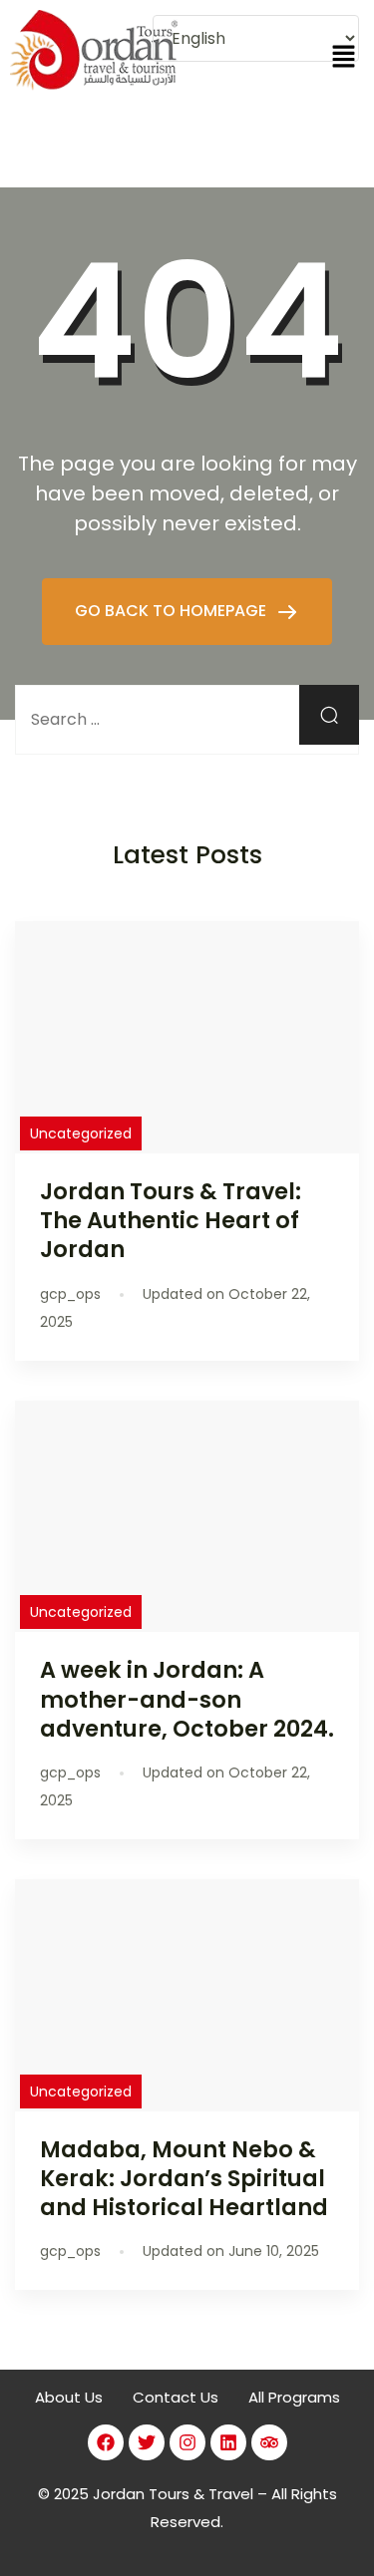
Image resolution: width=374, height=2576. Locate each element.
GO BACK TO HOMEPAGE (173, 611)
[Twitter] (147, 2442)
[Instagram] (187, 2442)
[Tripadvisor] (269, 2442)
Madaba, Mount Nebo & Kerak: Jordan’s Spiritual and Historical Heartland (184, 2178)
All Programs (294, 2397)
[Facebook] (106, 2442)
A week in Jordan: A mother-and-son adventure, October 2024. (187, 1699)
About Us (69, 2397)
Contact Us (176, 2397)
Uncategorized (81, 1133)
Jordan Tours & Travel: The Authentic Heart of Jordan (171, 1220)
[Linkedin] (228, 2442)
